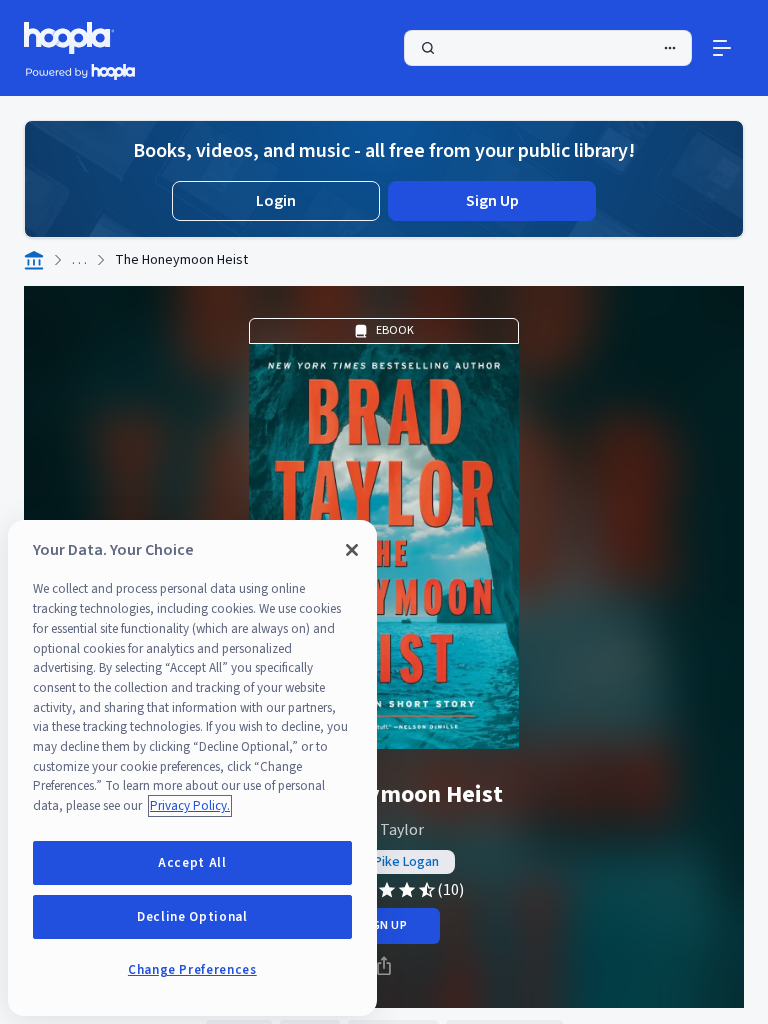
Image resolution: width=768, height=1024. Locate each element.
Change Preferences (192, 970)
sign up (383, 925)
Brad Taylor (384, 830)
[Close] (352, 550)
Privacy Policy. (190, 806)
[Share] (384, 966)
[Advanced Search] (670, 48)
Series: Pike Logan (384, 862)
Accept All (192, 863)
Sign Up (492, 201)
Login (276, 201)
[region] (192, 768)
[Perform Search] (548, 48)
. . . (79, 260)
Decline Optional (192, 917)
